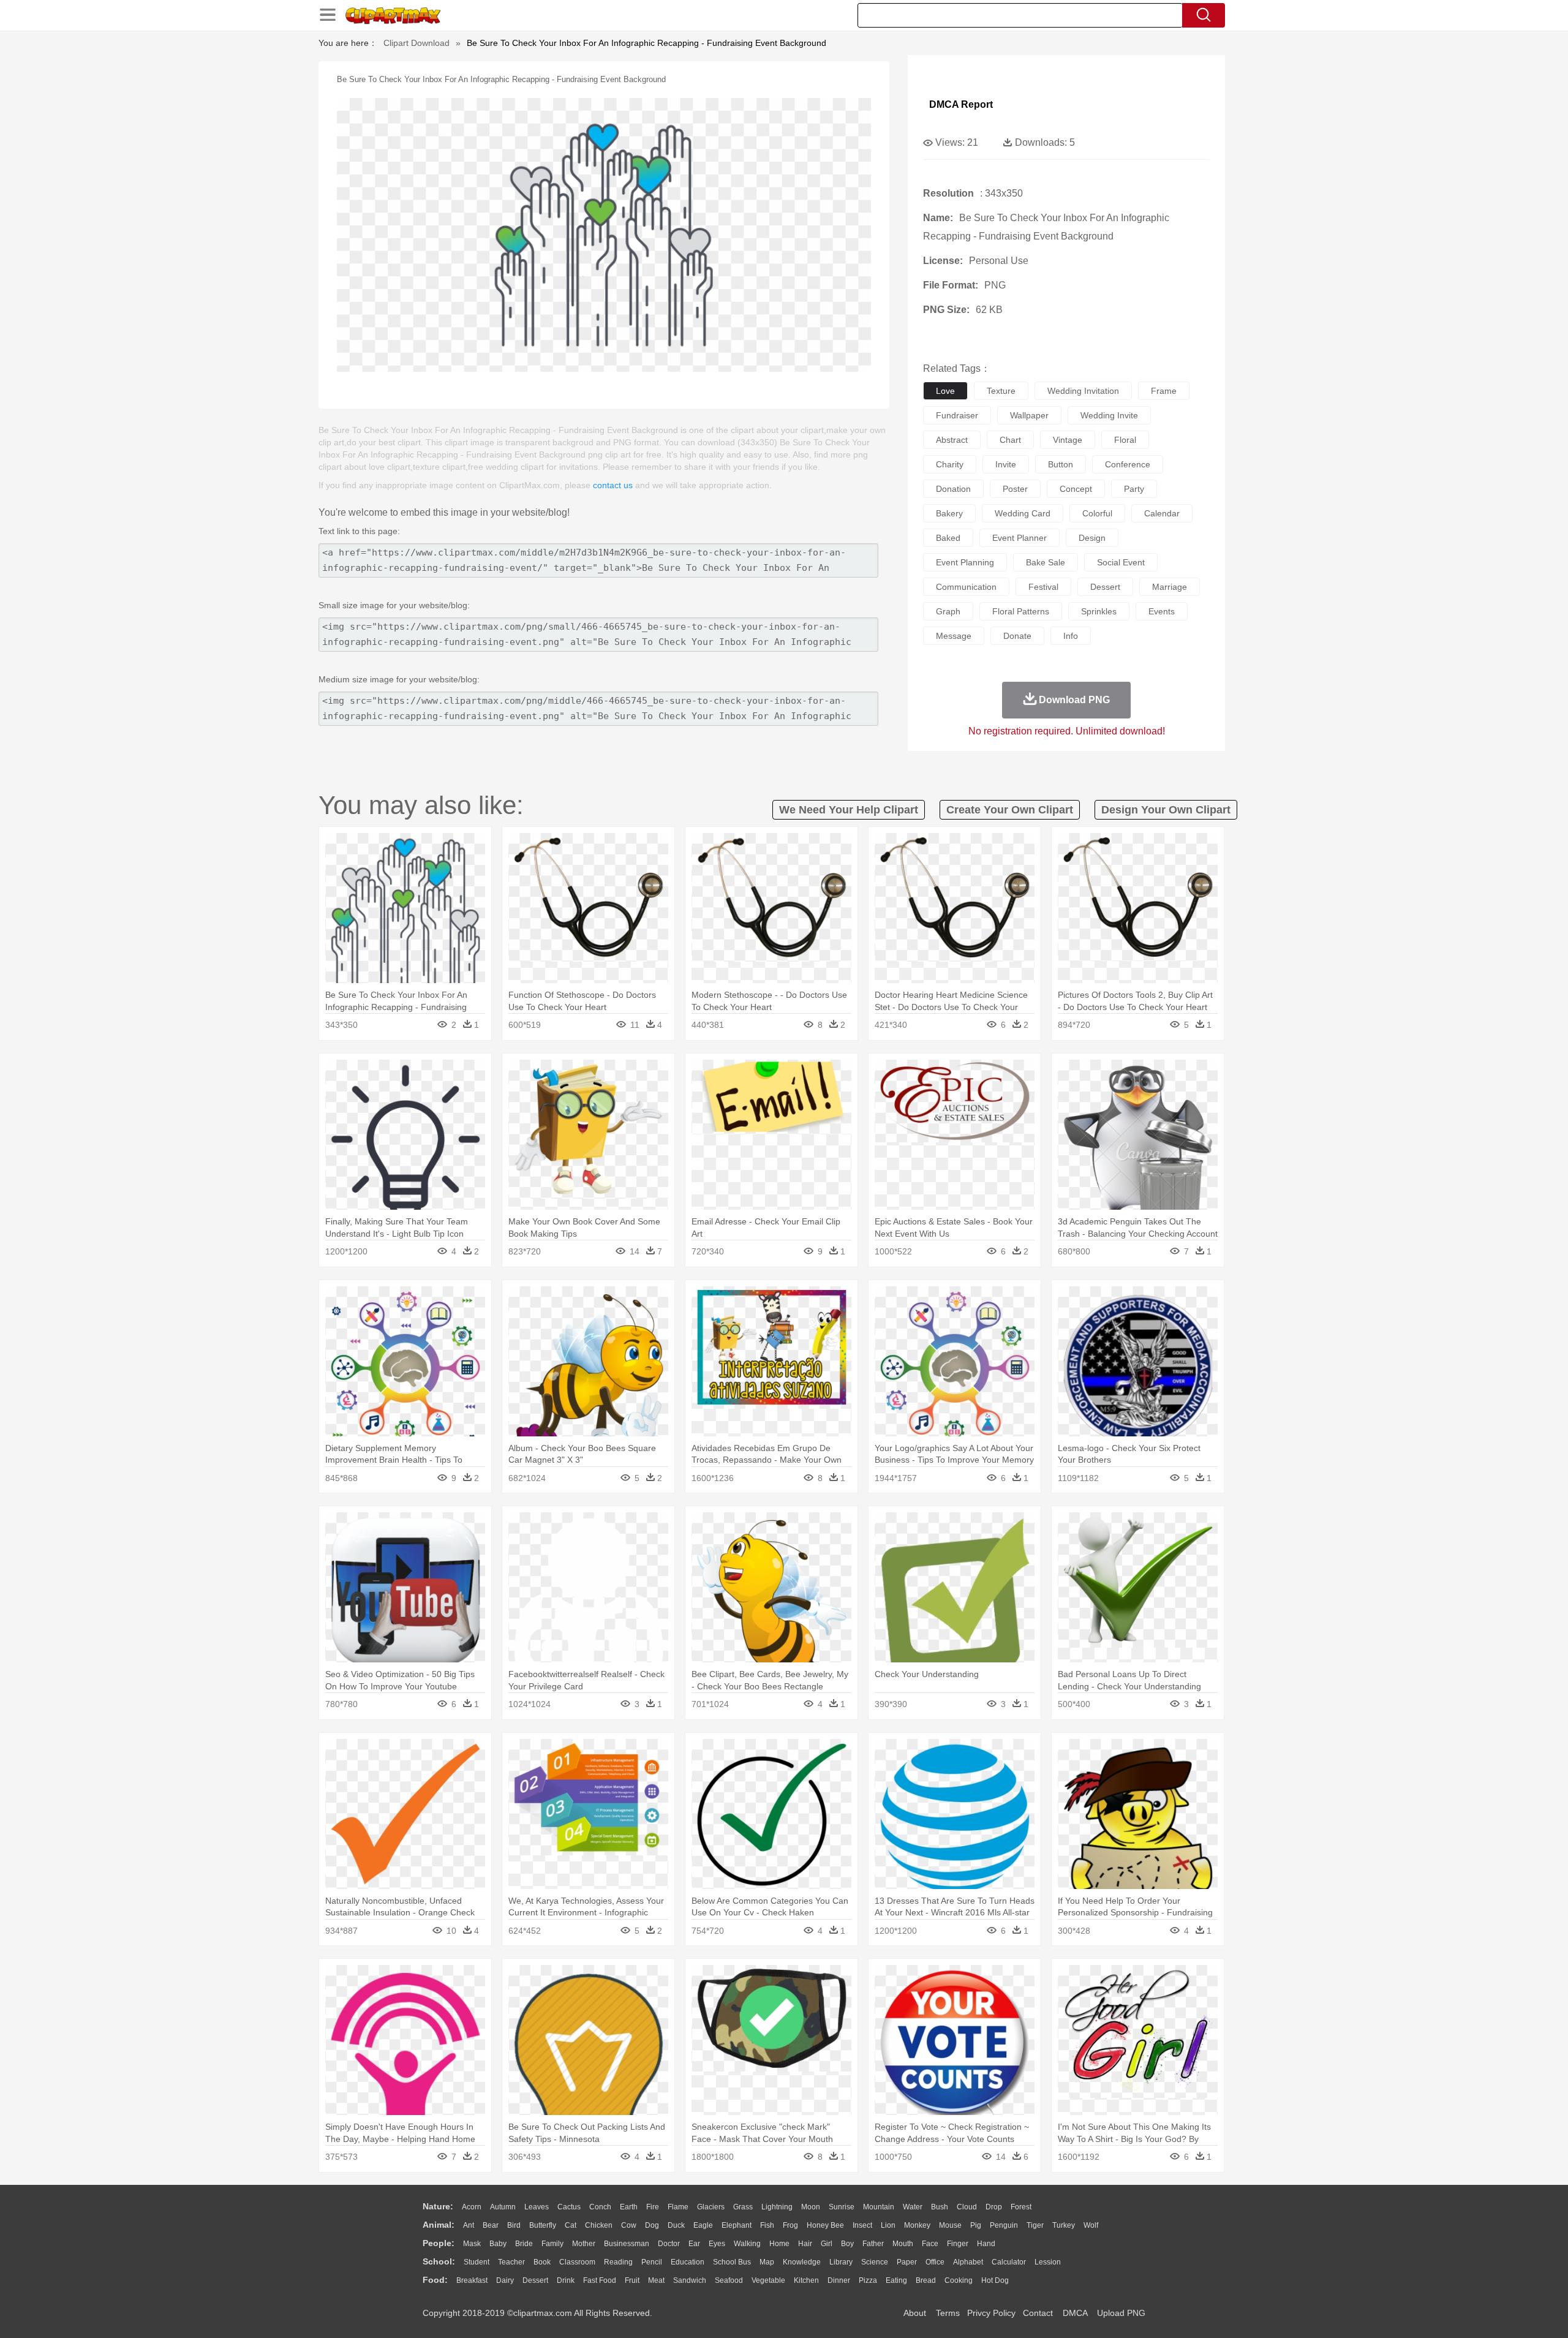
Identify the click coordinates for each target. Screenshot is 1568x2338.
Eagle (703, 2225)
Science (875, 2262)
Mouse (950, 2225)
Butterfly (543, 2225)
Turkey (1064, 2225)
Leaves (537, 2207)
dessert (1105, 587)
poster (1015, 489)
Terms (948, 2313)
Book (542, 2262)
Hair (805, 2244)
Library (841, 2262)
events (1162, 611)
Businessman (627, 2244)
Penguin (1004, 2225)
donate (1017, 636)
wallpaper (1029, 415)
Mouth (903, 2244)
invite (1006, 464)
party (1134, 489)
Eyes (717, 2244)
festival (1043, 587)
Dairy (505, 2280)
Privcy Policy (991, 2313)
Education (688, 2262)
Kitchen (806, 2280)
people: (439, 2243)
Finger (958, 2244)
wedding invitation (1083, 391)
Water (913, 2207)
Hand (986, 2244)
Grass (743, 2207)
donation (953, 489)
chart (1010, 440)
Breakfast (472, 2280)
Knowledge (802, 2262)
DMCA (1075, 2313)
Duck (676, 2225)
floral (1125, 440)
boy (847, 2244)
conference (1128, 464)
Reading (618, 2262)
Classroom (577, 2262)
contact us (613, 485)
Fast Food (600, 2280)
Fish (767, 2225)
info (1071, 636)
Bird (514, 2225)
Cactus (569, 2207)
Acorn (472, 2207)
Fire (653, 2207)
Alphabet (968, 2262)
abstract (952, 440)
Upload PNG (1121, 2313)
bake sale (1046, 562)
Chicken (599, 2225)
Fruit (632, 2280)
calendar (1162, 513)
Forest (1021, 2207)
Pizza (868, 2280)
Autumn (503, 2207)
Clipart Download (417, 43)
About (915, 2313)
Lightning (777, 2207)
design (1092, 538)
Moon (811, 2207)
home (779, 2244)
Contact (1038, 2313)
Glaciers (711, 2207)
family (552, 2244)
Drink (566, 2280)
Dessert (535, 2280)
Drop (994, 2207)
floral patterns (1021, 611)
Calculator (1009, 2262)
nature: (438, 2206)
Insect (862, 2225)
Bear (491, 2225)
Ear (694, 2244)
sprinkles (1099, 611)
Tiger (1035, 2225)
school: (439, 2261)
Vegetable (768, 2280)
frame (1164, 391)
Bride (524, 2244)
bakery (949, 513)
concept (1076, 489)
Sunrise (842, 2207)
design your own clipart (1166, 810)
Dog (652, 2225)
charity (950, 464)
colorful (1097, 513)
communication (966, 587)
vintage (1068, 440)
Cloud (967, 2207)
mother (584, 2244)
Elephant (737, 2225)
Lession (1048, 2262)
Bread (926, 2280)
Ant (469, 2225)
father (873, 2244)
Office (935, 2262)
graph (948, 611)
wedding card (1023, 513)
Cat (571, 2225)
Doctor (669, 2244)
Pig (976, 2225)
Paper (907, 2262)
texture (1001, 391)
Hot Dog (995, 2280)
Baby (498, 2244)
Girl (827, 2244)
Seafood (729, 2280)
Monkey (917, 2225)
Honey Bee (825, 2225)
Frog (790, 2225)
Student (477, 2262)
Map (767, 2262)
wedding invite (1109, 415)
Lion (888, 2225)
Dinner (839, 2280)
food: (435, 2280)
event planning (965, 562)
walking (747, 2244)
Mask (472, 2244)
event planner (1020, 538)
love (945, 391)
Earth (629, 2207)
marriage (1170, 587)
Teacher (511, 2262)
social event (1121, 562)
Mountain (879, 2207)
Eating (896, 2280)
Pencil (652, 2262)
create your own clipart (1010, 810)
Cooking (959, 2280)
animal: (439, 2225)
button (1061, 464)
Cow (629, 2225)
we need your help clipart (849, 810)
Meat (656, 2280)
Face (930, 2244)
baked (948, 538)
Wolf (1091, 2225)
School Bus (732, 2262)
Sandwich (690, 2280)
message (954, 636)
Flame (678, 2207)
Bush (940, 2207)
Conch (600, 2207)
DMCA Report (961, 104)
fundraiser (957, 415)
